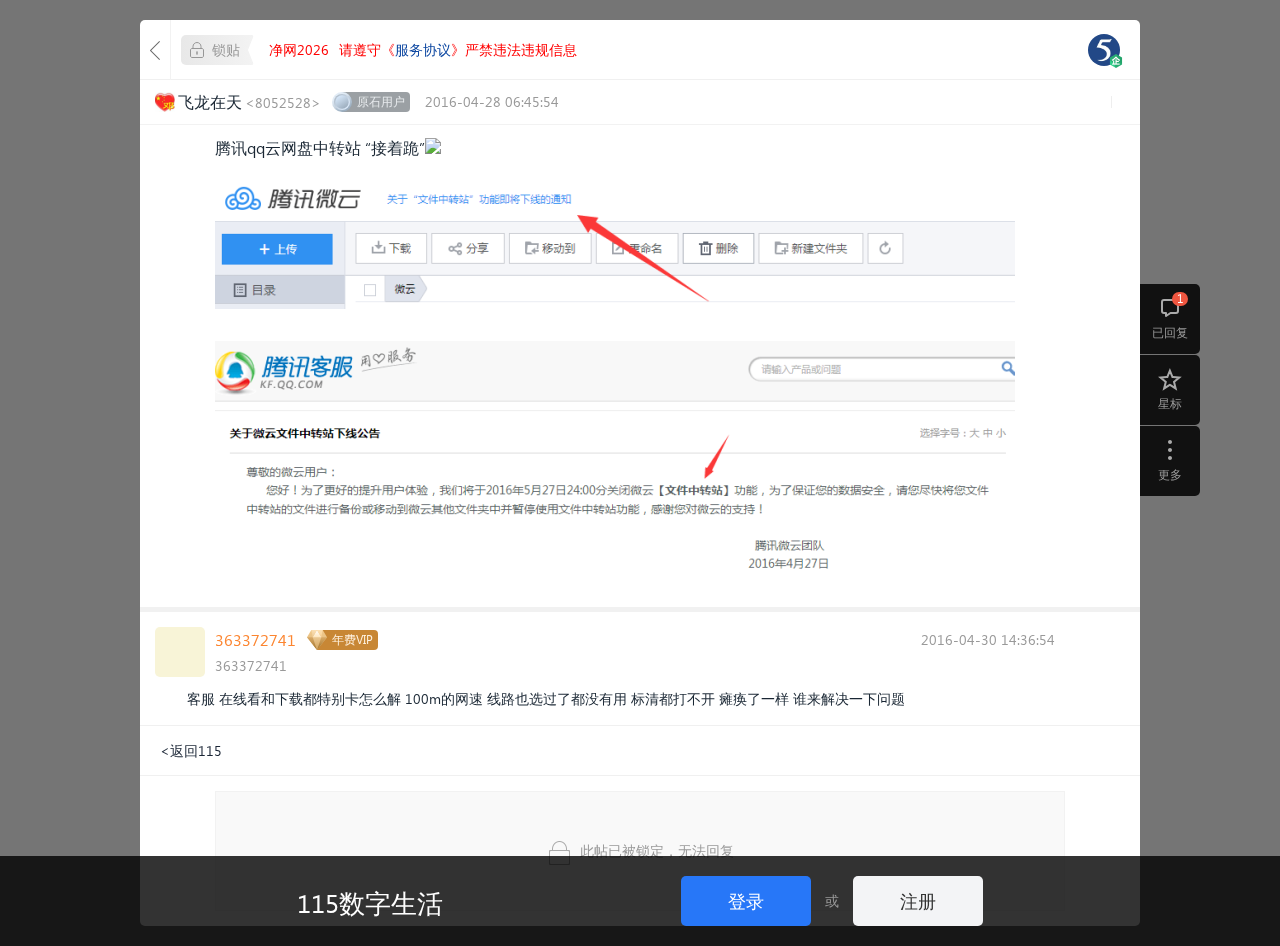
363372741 (255, 639)
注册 (918, 900)
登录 (746, 900)
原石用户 (381, 101)
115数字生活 (370, 902)
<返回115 (191, 750)
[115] (1104, 50)
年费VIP (352, 639)
